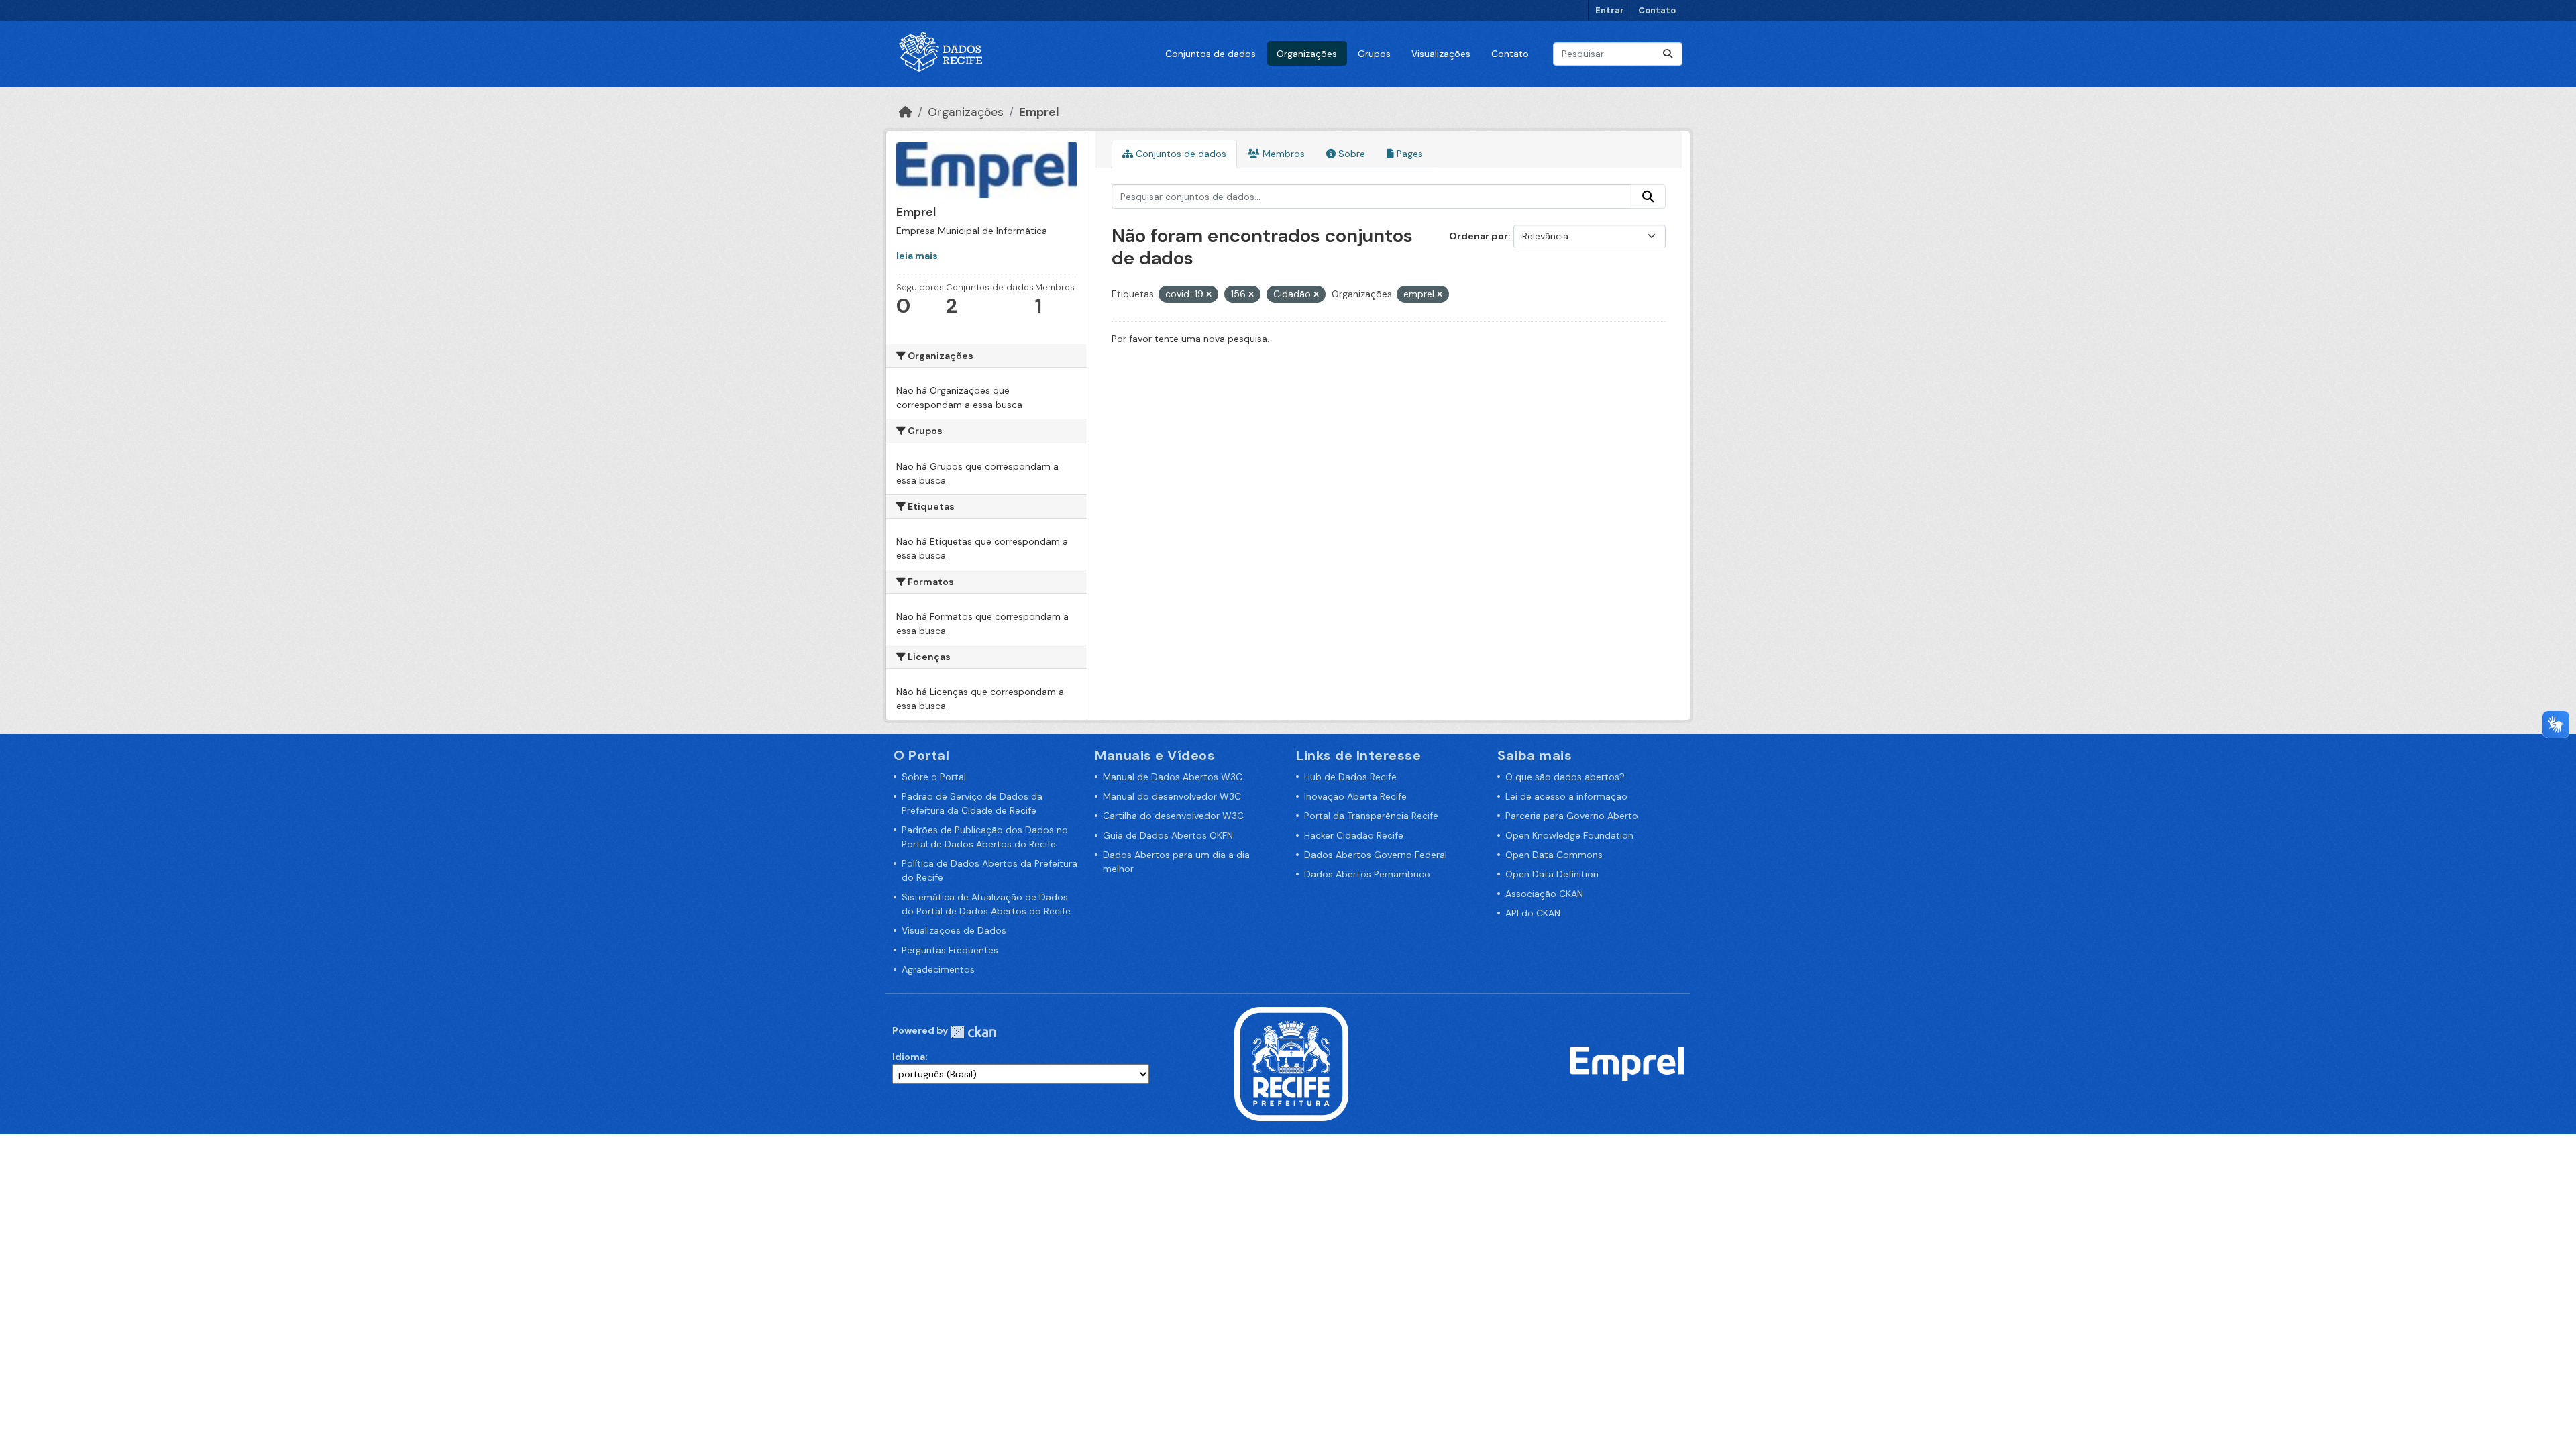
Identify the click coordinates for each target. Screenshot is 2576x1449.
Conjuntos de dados (1211, 54)
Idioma (909, 1057)
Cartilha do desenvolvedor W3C (1173, 816)
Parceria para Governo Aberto (1572, 816)
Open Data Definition (1552, 874)
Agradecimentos (938, 969)
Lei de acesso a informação (1566, 796)
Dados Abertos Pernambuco (1367, 874)
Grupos (1374, 54)
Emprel (1039, 112)
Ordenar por (1479, 236)
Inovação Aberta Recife (1355, 796)
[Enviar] (1668, 54)
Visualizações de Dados (954, 930)
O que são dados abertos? (1565, 777)
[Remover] (1209, 294)
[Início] (906, 112)
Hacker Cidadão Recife (1354, 835)
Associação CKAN (1544, 894)
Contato (1657, 10)
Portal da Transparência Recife (1371, 816)
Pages (1408, 154)
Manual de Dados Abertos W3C (1173, 777)
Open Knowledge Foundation (1569, 835)
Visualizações (1441, 54)
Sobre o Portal (934, 777)
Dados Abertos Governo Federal (1376, 855)
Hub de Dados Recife (1350, 777)
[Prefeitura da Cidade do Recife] (1291, 1063)
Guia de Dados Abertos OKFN (1168, 835)
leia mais (917, 256)
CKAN (973, 1032)
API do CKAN (1533, 913)
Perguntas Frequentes (950, 950)
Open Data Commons (1554, 855)
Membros (1282, 154)
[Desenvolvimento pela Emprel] (1627, 1063)
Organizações (1307, 54)
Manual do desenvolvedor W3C (1172, 796)
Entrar (1610, 10)
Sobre (1350, 154)
